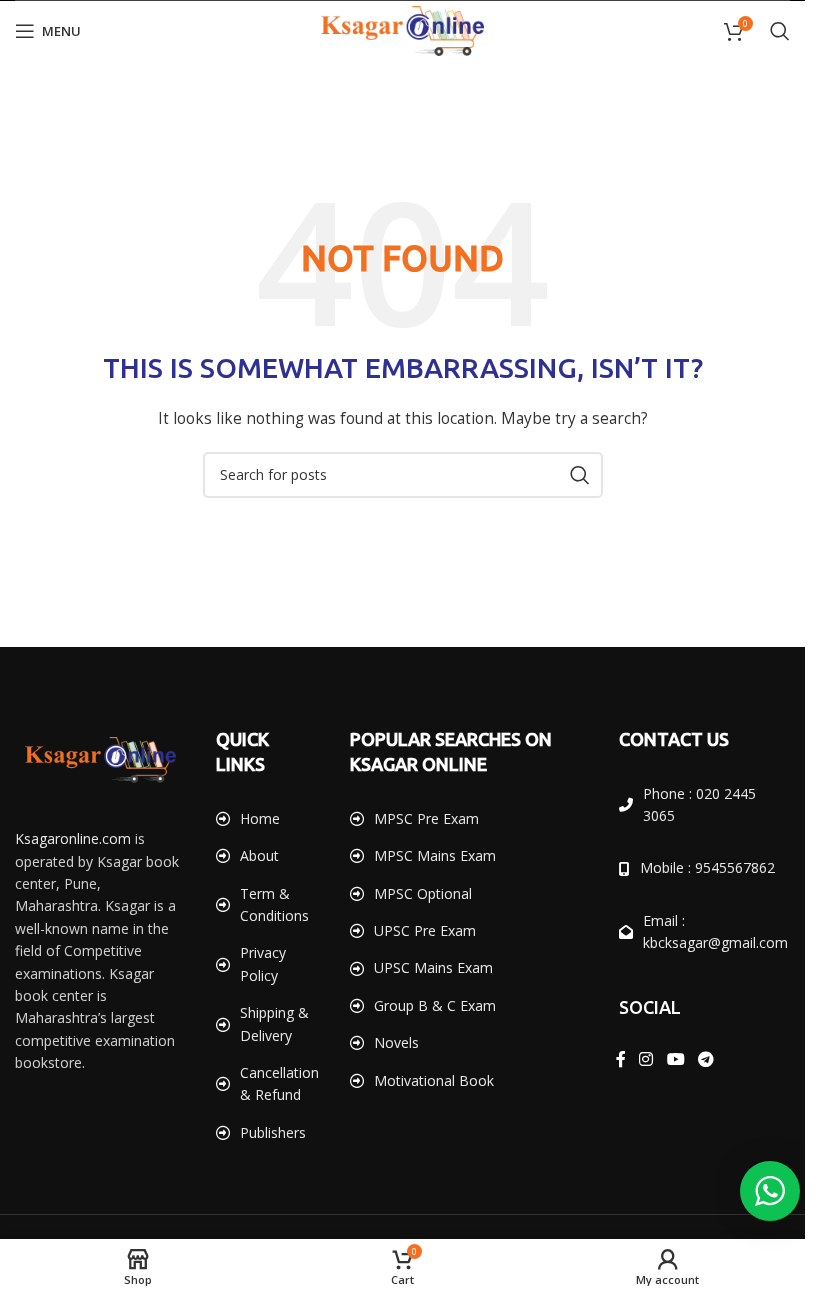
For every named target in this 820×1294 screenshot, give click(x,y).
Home (260, 818)
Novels (396, 1042)
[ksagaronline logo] (100, 760)
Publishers (273, 1132)
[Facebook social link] (621, 1060)
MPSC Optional (423, 893)
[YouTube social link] (675, 1060)
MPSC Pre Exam (426, 818)
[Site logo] (403, 29)
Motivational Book (434, 1080)
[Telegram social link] (705, 1060)
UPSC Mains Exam (433, 967)
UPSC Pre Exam (425, 930)
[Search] (780, 31)
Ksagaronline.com (73, 838)
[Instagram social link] (646, 1060)
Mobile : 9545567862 (707, 867)
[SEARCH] (580, 475)
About (259, 855)
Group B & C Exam (435, 1005)
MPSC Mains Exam (435, 855)
